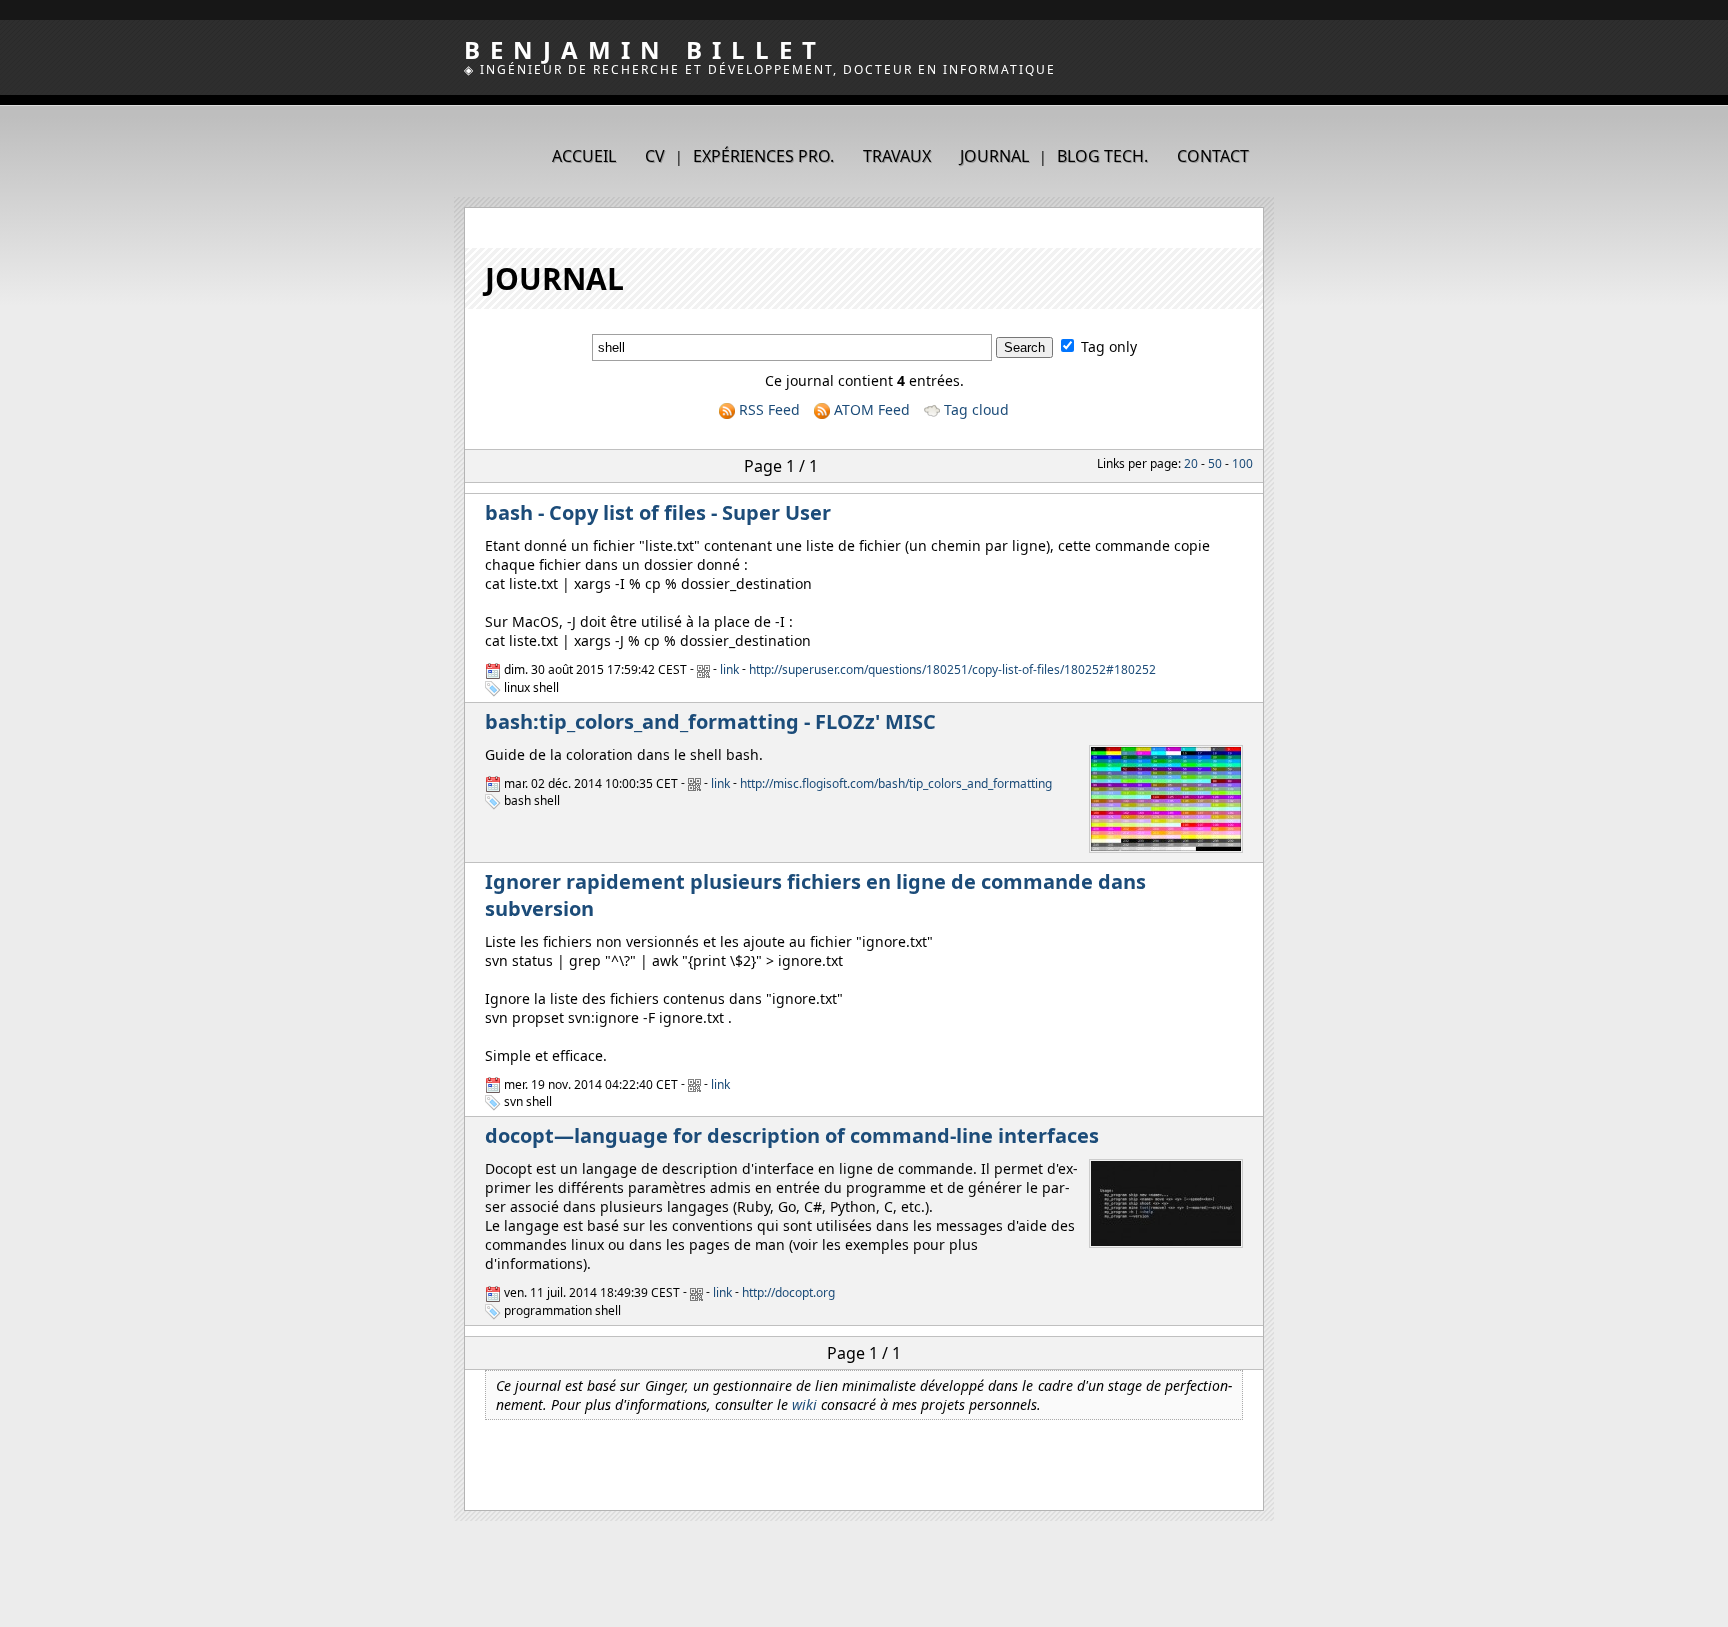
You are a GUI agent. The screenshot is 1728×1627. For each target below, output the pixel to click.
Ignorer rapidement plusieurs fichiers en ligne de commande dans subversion (815, 895)
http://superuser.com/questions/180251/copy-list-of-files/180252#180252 (952, 670)
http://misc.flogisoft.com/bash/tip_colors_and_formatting (896, 783)
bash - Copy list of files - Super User (658, 512)
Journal (994, 156)
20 (1191, 463)
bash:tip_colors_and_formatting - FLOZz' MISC (710, 721)
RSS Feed (767, 409)
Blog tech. (1102, 156)
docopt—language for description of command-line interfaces (792, 1135)
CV (655, 156)
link (729, 670)
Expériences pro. (763, 156)
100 (1242, 463)
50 (1215, 463)
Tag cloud (974, 409)
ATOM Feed (870, 409)
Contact (1213, 156)
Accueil (584, 156)
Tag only (1109, 346)
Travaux (897, 156)
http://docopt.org (788, 1292)
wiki (804, 1404)
